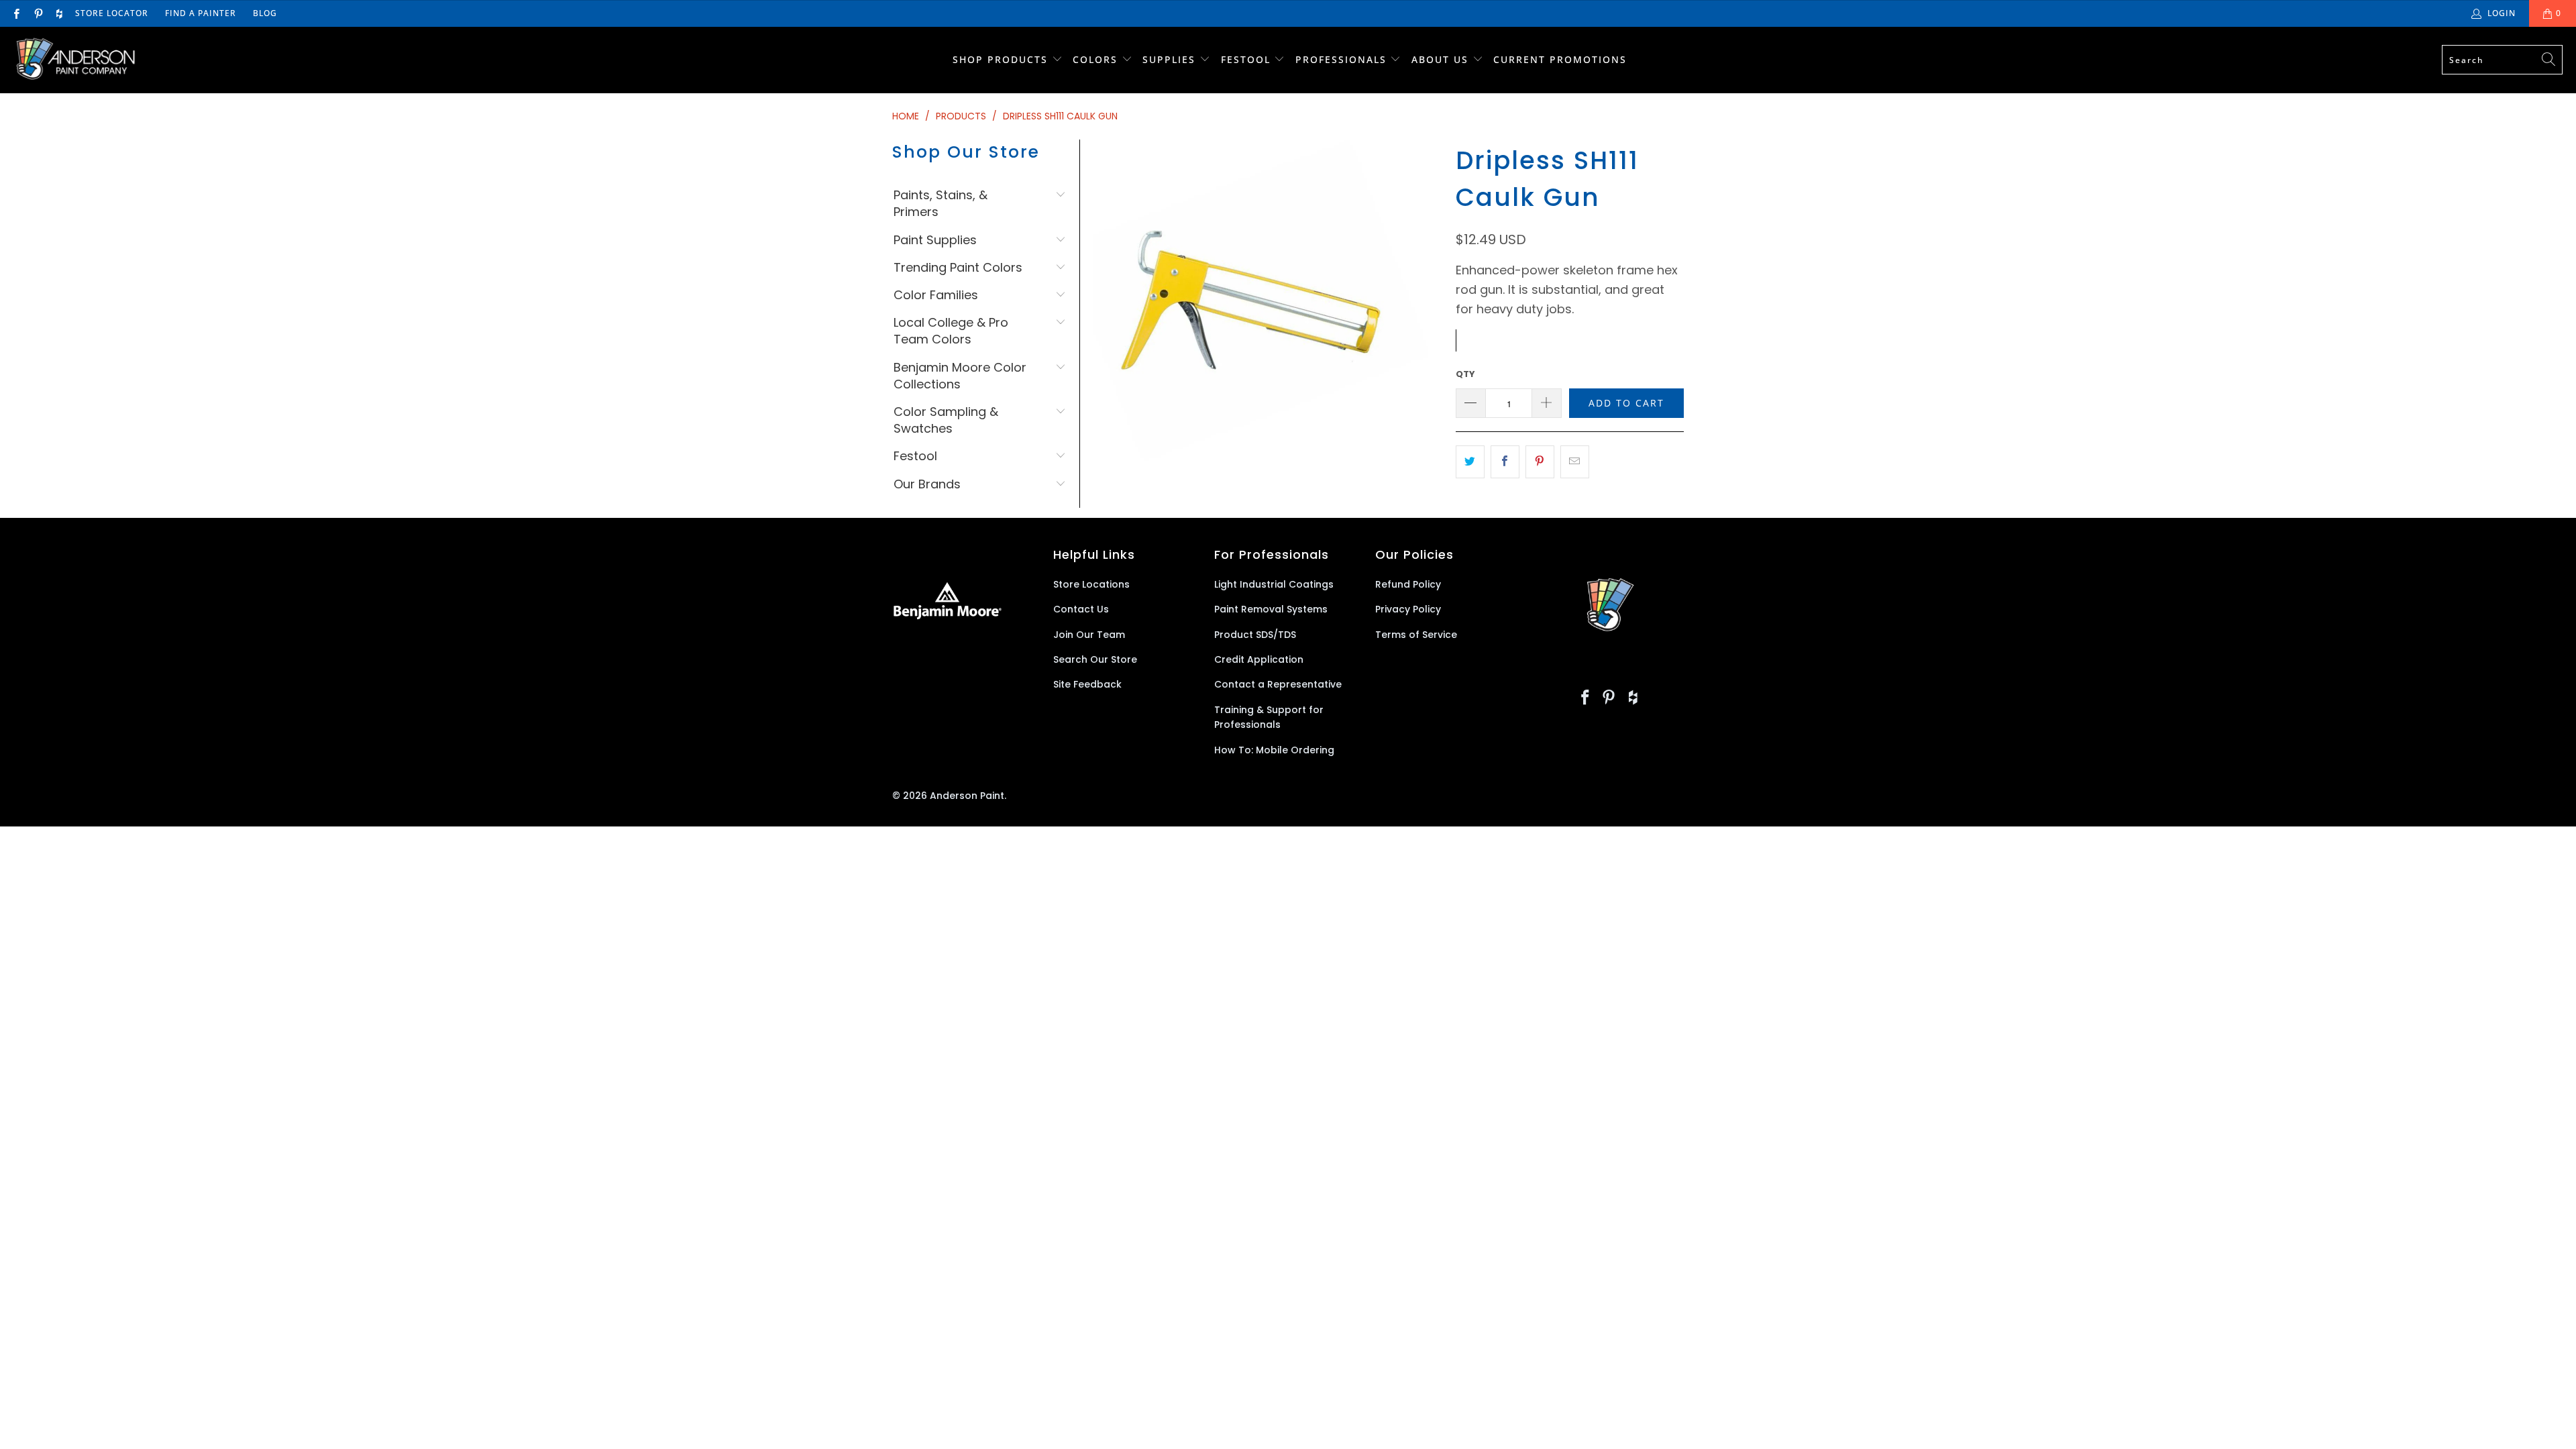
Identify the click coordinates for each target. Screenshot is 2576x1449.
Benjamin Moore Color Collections (960, 376)
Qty (1465, 374)
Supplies (1169, 59)
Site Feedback (1087, 684)
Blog (265, 13)
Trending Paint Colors (958, 267)
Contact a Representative (1278, 684)
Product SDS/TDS (1255, 635)
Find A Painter (201, 13)
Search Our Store (1095, 659)
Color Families (936, 295)
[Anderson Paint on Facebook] (16, 13)
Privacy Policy (1408, 609)
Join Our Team (1089, 635)
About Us (1442, 59)
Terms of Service (1416, 635)
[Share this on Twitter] (1470, 462)
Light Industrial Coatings (1274, 584)
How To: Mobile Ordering (1274, 750)
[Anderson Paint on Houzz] (59, 13)
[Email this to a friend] (1575, 462)
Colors (1095, 59)
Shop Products (1000, 59)
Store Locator (112, 13)
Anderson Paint (967, 796)
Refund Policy (1408, 584)
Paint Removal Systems (1271, 609)
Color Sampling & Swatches (946, 420)
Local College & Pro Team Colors (951, 331)
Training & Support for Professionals (1269, 717)
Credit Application (1259, 659)
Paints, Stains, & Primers (941, 203)
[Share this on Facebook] (1505, 462)
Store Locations (1091, 584)
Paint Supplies (935, 240)
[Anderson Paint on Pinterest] (37, 13)
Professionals (1343, 59)
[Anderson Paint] (75, 60)
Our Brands (927, 484)
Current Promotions (1560, 59)
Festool (1248, 59)
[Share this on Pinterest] (1540, 462)
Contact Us (1081, 609)
